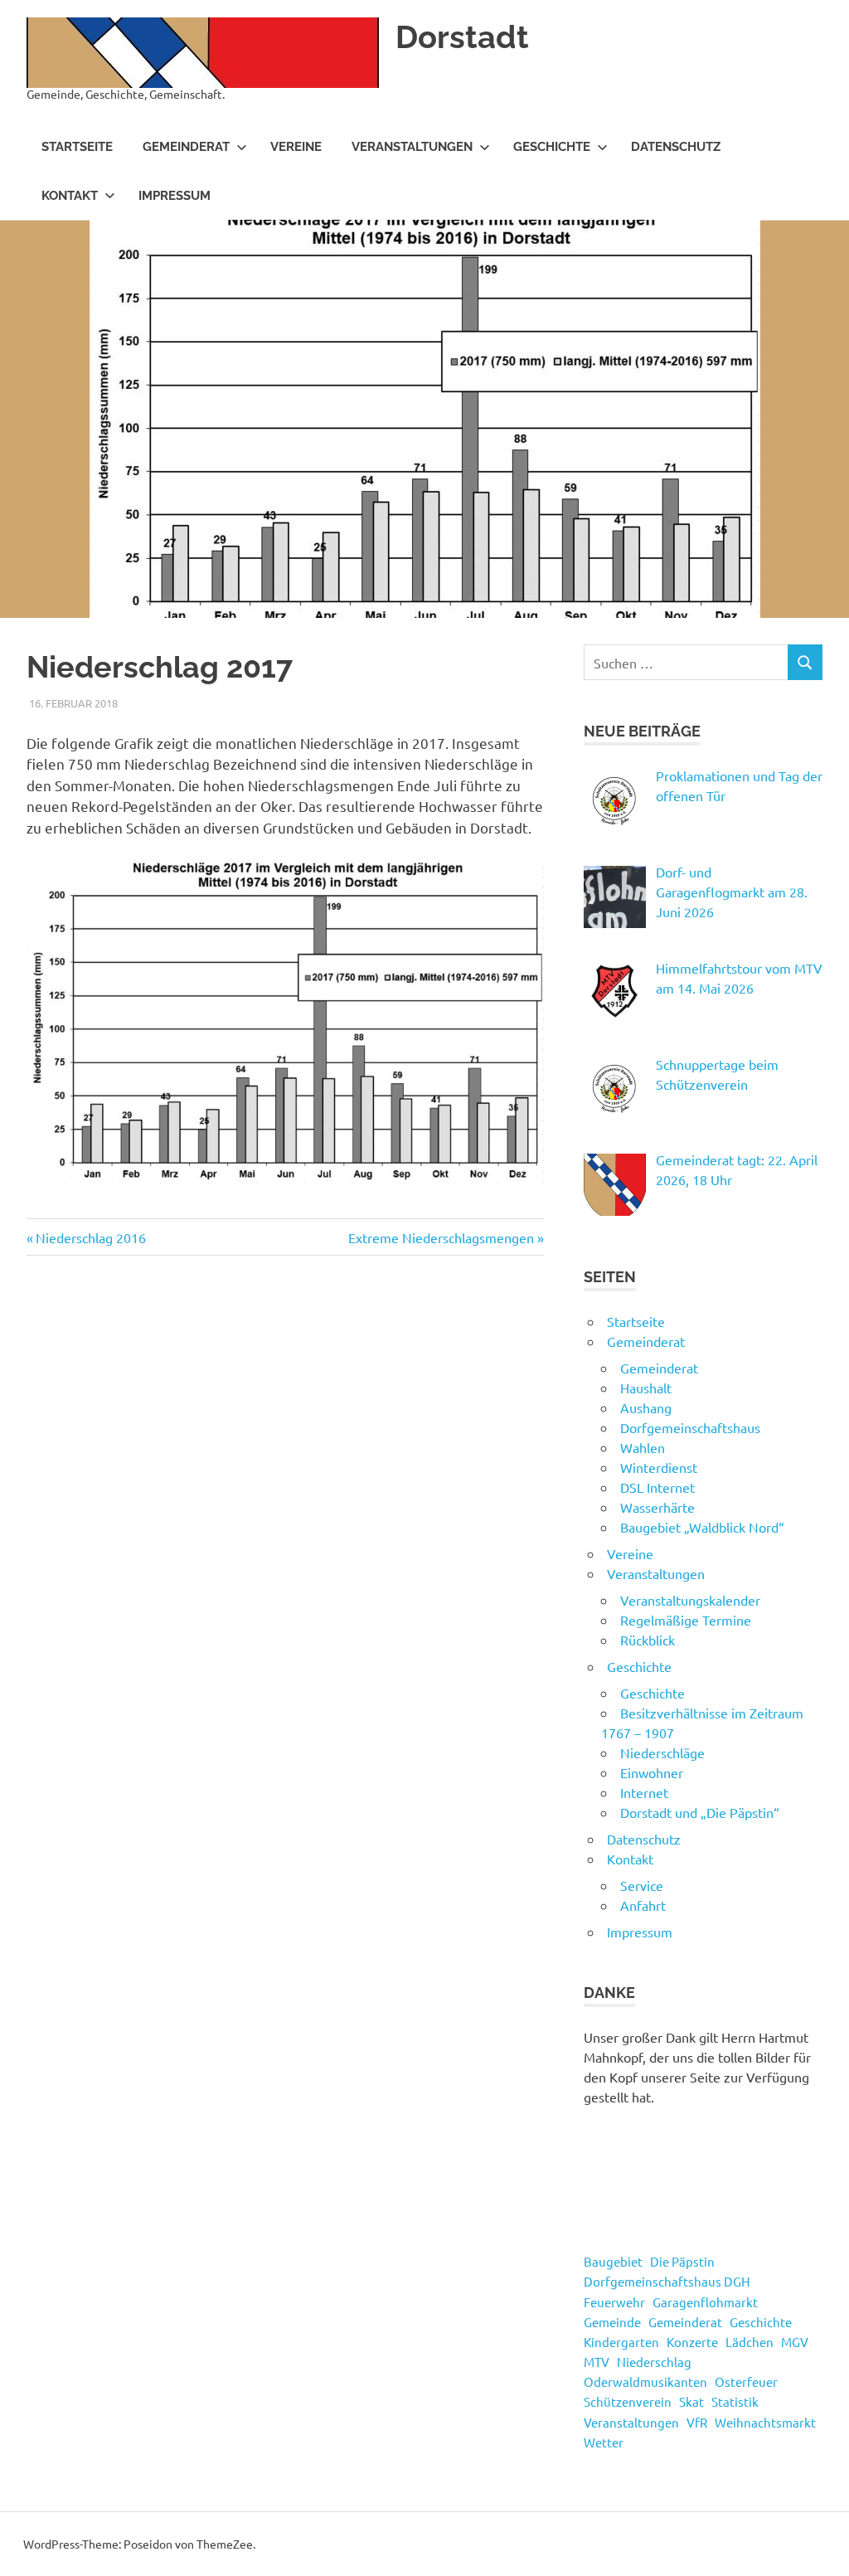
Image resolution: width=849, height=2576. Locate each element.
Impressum (175, 196)
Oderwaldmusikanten (645, 2382)
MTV (597, 2362)
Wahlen (643, 1447)
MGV (795, 2342)
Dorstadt (462, 37)
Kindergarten (621, 2342)
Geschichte (552, 147)
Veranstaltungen (412, 147)
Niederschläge (662, 1752)
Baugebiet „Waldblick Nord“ (702, 1527)
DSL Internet (657, 1487)
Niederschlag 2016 (90, 1237)
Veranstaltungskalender (690, 1600)
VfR (697, 2422)
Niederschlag (654, 2362)
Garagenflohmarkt (705, 2302)
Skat (691, 2401)
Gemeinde (612, 2322)
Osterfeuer (746, 2382)
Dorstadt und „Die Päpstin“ (700, 1812)
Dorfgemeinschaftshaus (690, 1427)
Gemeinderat (186, 147)
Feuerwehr (614, 2302)
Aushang (646, 1407)
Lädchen (750, 2342)
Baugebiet (613, 2261)
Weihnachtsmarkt (765, 2422)
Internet (644, 1792)
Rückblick (648, 1640)
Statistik (735, 2401)
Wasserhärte (657, 1507)
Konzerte (692, 2342)
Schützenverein (628, 2401)
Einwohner (652, 1772)
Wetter (604, 2442)
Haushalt (646, 1388)
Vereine (296, 147)
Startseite (77, 147)
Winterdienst (659, 1467)
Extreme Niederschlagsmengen (441, 1237)
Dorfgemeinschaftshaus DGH (667, 2281)
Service (642, 1885)
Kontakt (70, 196)
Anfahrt (643, 1905)
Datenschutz (676, 147)
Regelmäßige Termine (686, 1620)
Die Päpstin (682, 2261)
